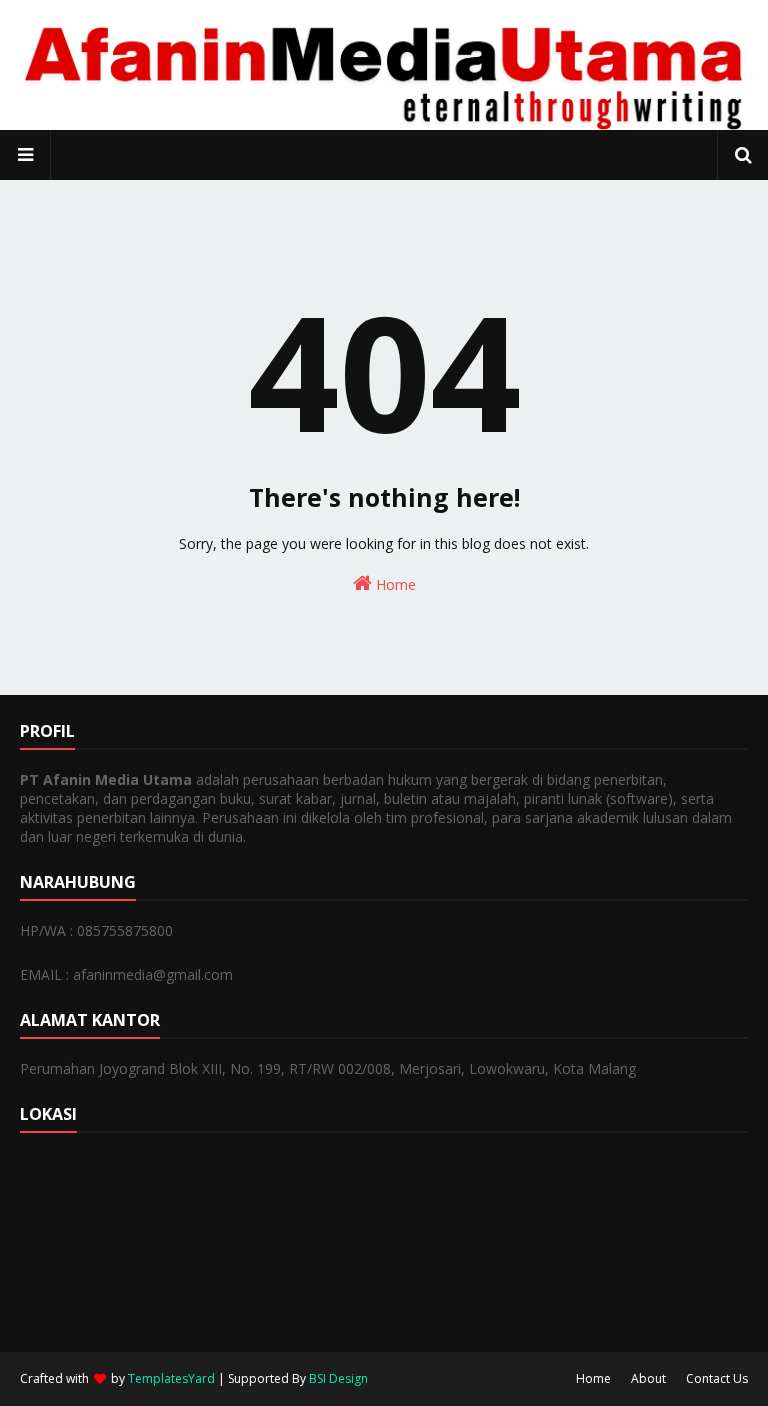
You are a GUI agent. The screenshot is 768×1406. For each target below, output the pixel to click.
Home (394, 584)
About (648, 1378)
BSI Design (338, 1378)
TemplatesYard (171, 1378)
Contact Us (717, 1378)
